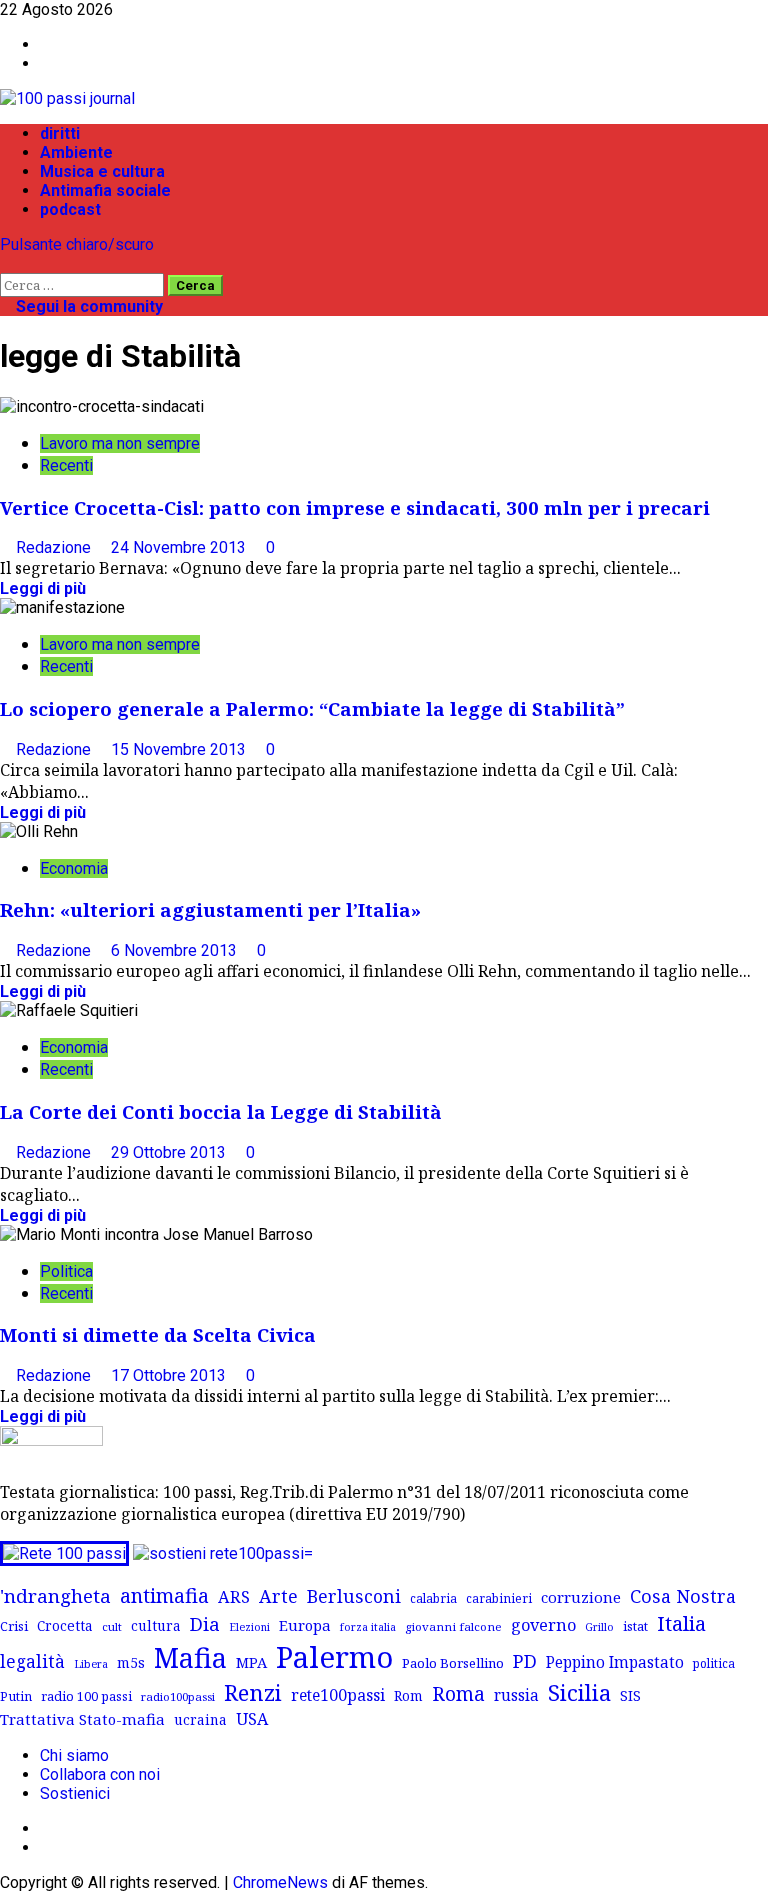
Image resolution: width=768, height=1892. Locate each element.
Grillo (599, 1627)
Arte (278, 1596)
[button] (6, 263)
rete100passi (338, 1695)
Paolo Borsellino (453, 1663)
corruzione (581, 1597)
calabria (433, 1598)
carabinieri (499, 1598)
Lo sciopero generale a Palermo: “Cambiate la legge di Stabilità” (312, 708)
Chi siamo (74, 1755)
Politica (66, 1271)
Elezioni (249, 1627)
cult (112, 1626)
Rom (408, 1695)
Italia (681, 1623)
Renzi (253, 1692)
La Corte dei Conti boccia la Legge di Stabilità (221, 1111)
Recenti (66, 465)
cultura (156, 1625)
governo (543, 1625)
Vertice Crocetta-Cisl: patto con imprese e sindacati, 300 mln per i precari (355, 507)
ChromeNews (280, 1882)
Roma (458, 1693)
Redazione (55, 547)
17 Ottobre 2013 (170, 1375)
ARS (234, 1597)
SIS (630, 1695)
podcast (70, 209)
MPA (251, 1662)
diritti (60, 133)
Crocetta (65, 1625)
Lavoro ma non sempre (120, 443)
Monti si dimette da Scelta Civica (158, 1334)
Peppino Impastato (615, 1662)
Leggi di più (43, 588)
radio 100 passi (86, 1696)
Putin (16, 1696)
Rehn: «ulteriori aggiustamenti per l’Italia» (210, 909)
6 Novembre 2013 (176, 950)
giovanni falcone (453, 1626)
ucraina (200, 1719)
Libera (91, 1663)
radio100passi (178, 1696)
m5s (131, 1662)
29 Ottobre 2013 (170, 1152)
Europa (305, 1625)
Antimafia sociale (105, 190)
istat (635, 1626)
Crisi (14, 1626)
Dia (205, 1623)
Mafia (190, 1657)
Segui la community (87, 306)
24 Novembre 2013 (180, 547)
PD (525, 1660)
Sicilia (579, 1692)
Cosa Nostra (683, 1596)
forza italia (368, 1626)
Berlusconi (354, 1596)
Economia (74, 868)
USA (252, 1719)
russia (516, 1695)
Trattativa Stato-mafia (82, 1719)
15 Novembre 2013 (180, 749)
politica (714, 1663)
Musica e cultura (102, 171)
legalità (32, 1661)
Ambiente (76, 152)
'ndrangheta (55, 1596)
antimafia (164, 1595)
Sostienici (75, 1793)
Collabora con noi (100, 1774)
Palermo (334, 1657)
